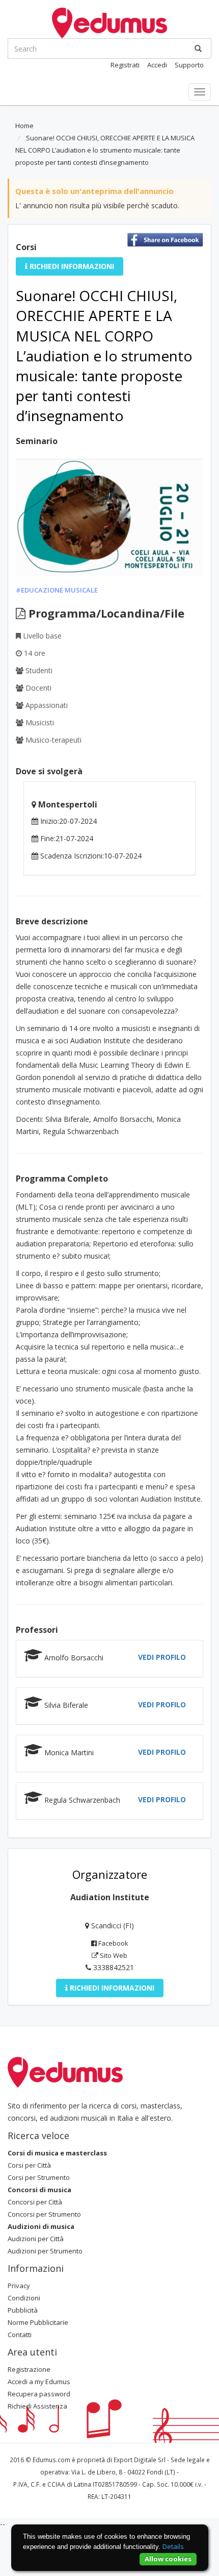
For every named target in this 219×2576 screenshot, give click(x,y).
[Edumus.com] (65, 2072)
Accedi (157, 65)
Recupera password (39, 2394)
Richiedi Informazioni (71, 266)
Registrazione (29, 2369)
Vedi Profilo (162, 1657)
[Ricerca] (198, 48)
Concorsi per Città (35, 2202)
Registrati (125, 65)
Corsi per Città (29, 2165)
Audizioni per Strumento (45, 2251)
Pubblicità (23, 2310)
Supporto (189, 65)
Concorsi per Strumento (44, 2214)
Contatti (20, 2335)
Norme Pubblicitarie (38, 2322)
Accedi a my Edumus (39, 2382)
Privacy (19, 2286)
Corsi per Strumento (39, 2177)
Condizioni (24, 2298)
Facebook (113, 1943)
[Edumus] (109, 22)
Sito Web (113, 1955)
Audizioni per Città (36, 2239)
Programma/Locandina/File (105, 613)
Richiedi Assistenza (37, 2406)
